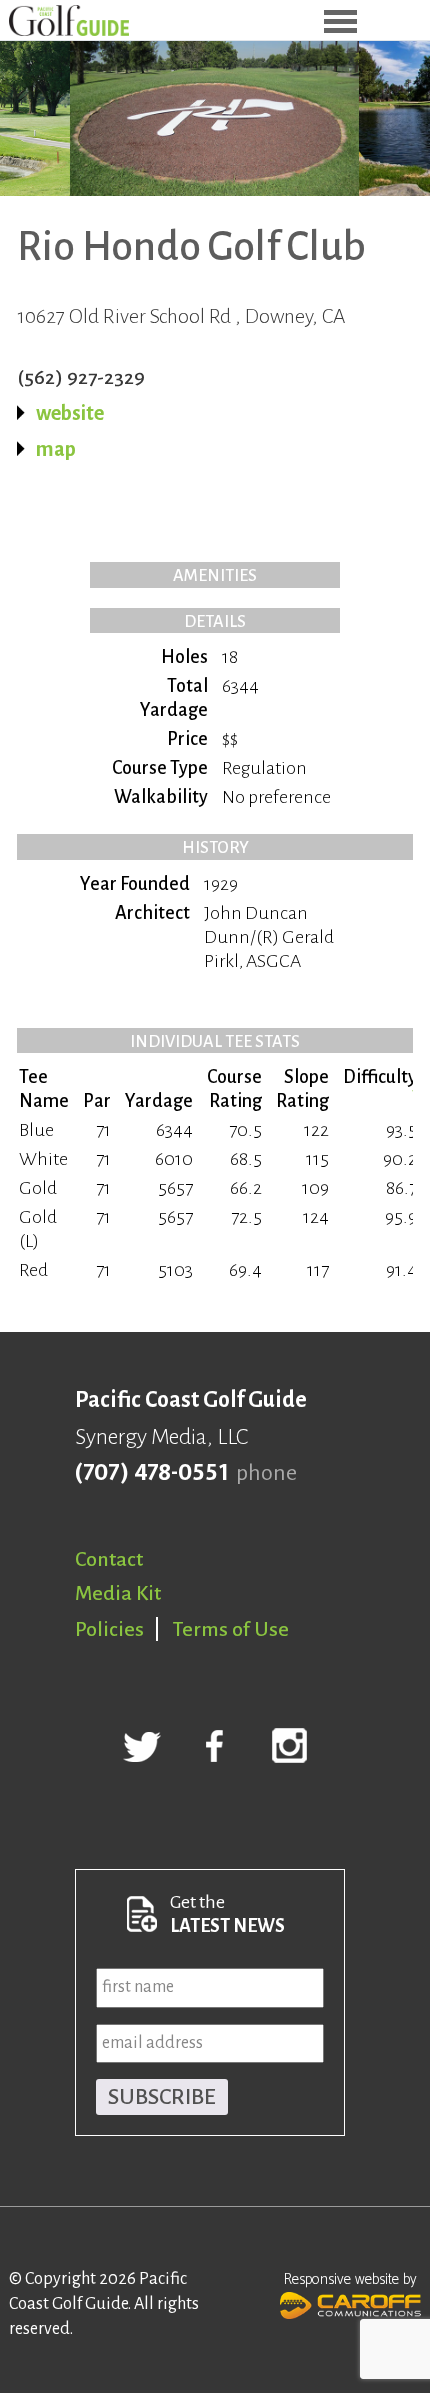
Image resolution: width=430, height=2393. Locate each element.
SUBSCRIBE (162, 2097)
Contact (109, 1559)
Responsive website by (350, 2279)
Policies (109, 1629)
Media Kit (118, 1593)
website (70, 413)
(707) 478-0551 (151, 1473)
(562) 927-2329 (81, 377)
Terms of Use (231, 1629)
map (56, 449)
